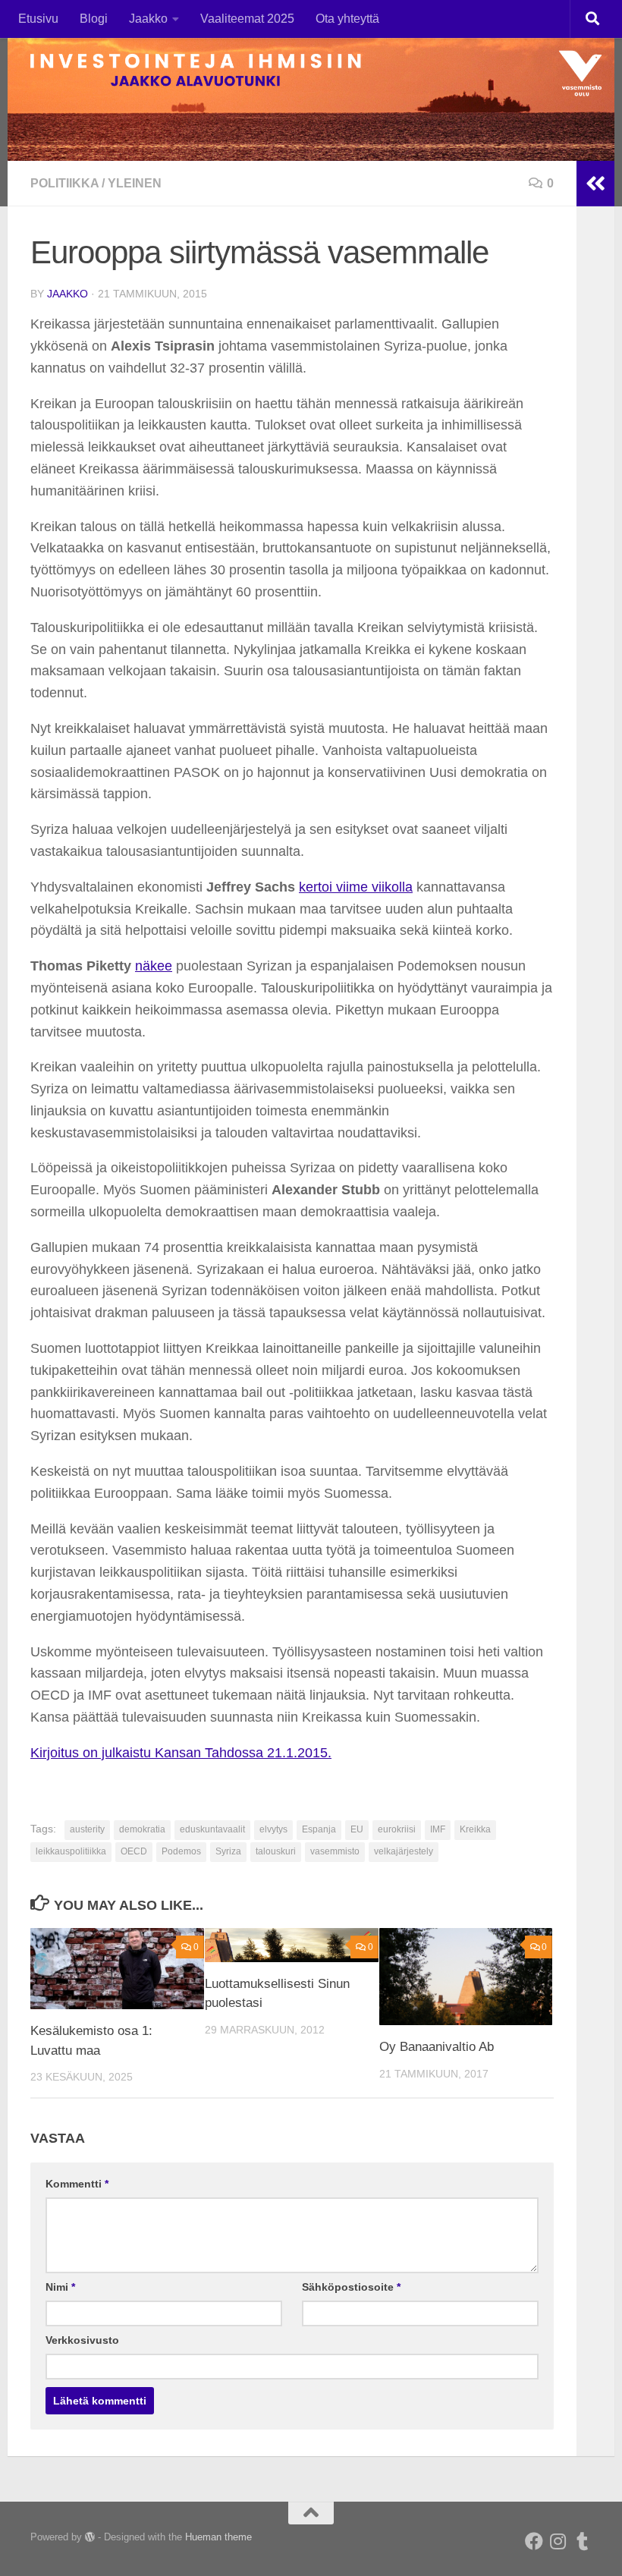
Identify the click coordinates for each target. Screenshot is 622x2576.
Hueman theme (218, 2537)
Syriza (228, 1851)
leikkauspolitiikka (71, 1851)
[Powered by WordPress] (90, 2537)
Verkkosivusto (82, 2340)
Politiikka (64, 183)
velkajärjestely (404, 1851)
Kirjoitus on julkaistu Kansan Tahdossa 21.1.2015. (181, 1753)
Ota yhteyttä (347, 19)
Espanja (319, 1829)
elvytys (273, 1829)
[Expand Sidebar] (595, 184)
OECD (134, 1851)
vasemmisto (335, 1851)
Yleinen (135, 183)
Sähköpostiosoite (351, 2287)
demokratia (142, 1829)
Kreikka (475, 1829)
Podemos (181, 1851)
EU (357, 1829)
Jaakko (148, 19)
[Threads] (583, 2541)
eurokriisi (397, 1829)
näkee (154, 966)
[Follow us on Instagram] (558, 2541)
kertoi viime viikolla (356, 887)
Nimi (60, 2287)
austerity (87, 1829)
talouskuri (276, 1851)
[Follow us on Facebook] (534, 2541)
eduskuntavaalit (212, 1829)
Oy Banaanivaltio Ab (437, 2047)
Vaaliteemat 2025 (247, 19)
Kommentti (77, 2184)
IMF (438, 1829)
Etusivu (38, 19)
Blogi (94, 19)
